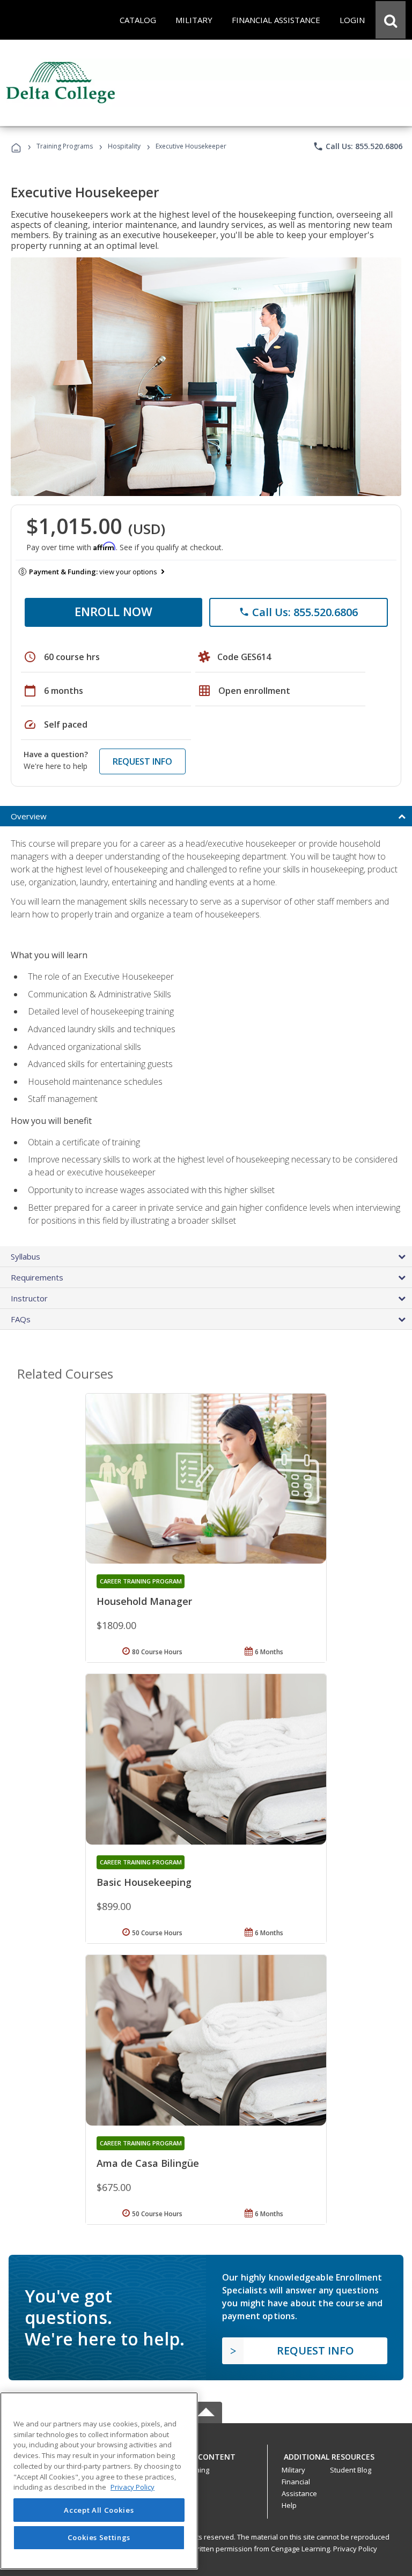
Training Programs (65, 146)
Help (289, 2505)
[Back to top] (206, 2454)
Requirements (37, 1277)
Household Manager (144, 1601)
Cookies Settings (99, 2537)
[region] (99, 2481)
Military (293, 2470)
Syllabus (25, 1256)
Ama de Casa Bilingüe (148, 2163)
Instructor (29, 1298)
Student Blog (351, 2470)
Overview (29, 816)
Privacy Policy (355, 2549)
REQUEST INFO (142, 761)
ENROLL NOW (113, 611)
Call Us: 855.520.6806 (358, 146)
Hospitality (125, 146)
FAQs (21, 1319)
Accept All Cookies (99, 2510)
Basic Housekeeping (144, 1882)
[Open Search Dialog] (391, 20)
